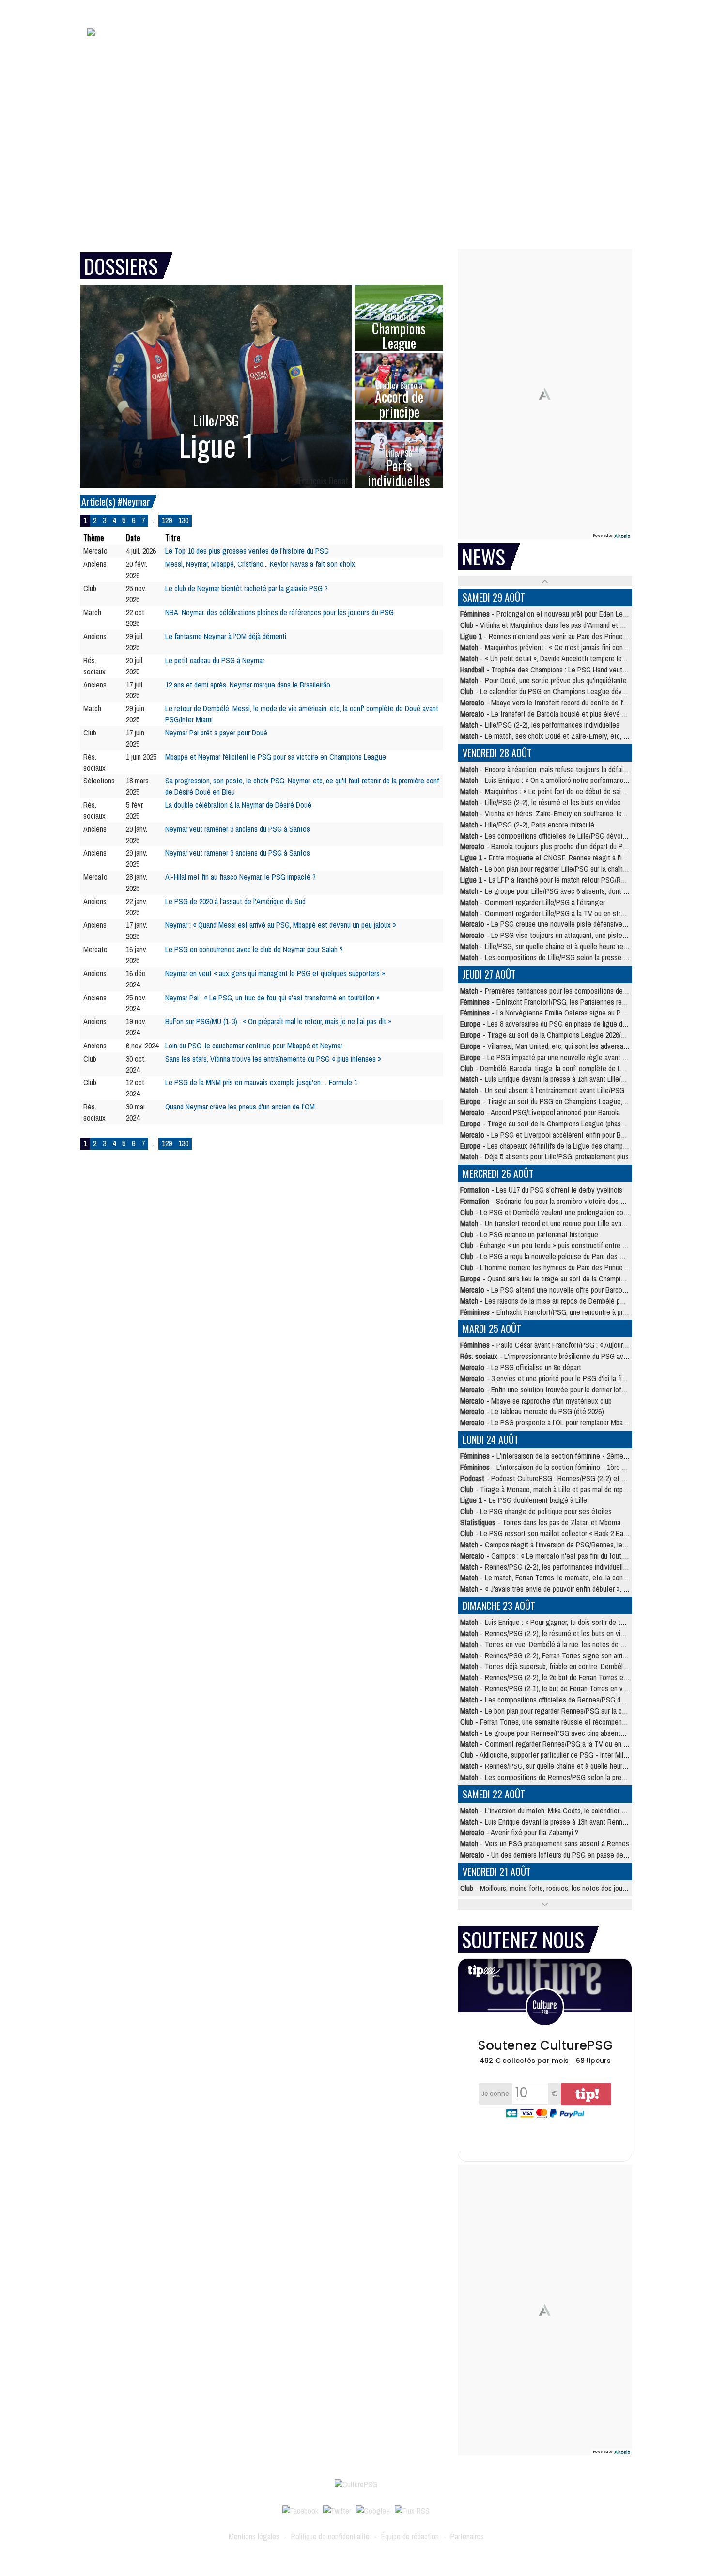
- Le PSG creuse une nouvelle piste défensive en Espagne (560, 924)
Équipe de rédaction (410, 2536)
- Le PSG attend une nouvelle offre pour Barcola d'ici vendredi (564, 1290)
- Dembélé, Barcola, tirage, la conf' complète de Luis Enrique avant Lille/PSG (580, 1068)
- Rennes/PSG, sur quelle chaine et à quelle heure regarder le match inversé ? (584, 1766)
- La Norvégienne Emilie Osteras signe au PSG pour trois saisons (572, 1013)
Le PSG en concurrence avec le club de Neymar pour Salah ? (254, 949)
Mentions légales (254, 2536)
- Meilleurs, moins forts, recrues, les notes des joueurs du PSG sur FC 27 (575, 1888)
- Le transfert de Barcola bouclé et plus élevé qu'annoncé (557, 714)
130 (183, 520)
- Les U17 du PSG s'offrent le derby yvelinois (541, 1190)
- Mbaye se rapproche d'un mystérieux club (536, 1401)
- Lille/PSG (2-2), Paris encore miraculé (527, 825)
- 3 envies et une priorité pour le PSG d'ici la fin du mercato (560, 1378)
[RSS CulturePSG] (412, 2510)
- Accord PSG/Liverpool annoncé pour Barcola (540, 1112)
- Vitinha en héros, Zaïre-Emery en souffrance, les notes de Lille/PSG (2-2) (579, 813)
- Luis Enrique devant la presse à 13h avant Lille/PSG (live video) (565, 1079)
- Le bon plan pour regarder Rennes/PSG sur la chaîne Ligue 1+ (563, 1711)
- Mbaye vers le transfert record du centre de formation (554, 703)
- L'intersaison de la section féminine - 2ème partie (551, 1456)
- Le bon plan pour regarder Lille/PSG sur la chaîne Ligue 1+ (557, 869)
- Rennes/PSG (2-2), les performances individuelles (545, 1567)
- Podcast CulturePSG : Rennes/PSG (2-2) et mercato (553, 1478)
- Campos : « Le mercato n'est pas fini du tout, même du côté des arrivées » (585, 1556)
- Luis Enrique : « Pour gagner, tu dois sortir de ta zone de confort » (569, 1622)
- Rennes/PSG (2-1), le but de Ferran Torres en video (548, 1688)
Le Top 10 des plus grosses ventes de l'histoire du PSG (247, 551)
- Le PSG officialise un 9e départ (521, 1367)
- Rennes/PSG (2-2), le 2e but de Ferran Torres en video (552, 1677)
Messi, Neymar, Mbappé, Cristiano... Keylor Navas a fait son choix (260, 564)
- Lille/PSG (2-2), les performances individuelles (540, 725)
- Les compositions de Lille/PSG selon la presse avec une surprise (567, 957)
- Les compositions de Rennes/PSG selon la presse (546, 1777)
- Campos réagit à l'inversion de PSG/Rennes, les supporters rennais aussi (579, 1545)
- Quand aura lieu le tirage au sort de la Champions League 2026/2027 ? (576, 1279)
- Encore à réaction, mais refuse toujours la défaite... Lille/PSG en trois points (583, 769)
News (345, 47)
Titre (173, 538)
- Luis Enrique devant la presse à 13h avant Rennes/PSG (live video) (570, 1822)
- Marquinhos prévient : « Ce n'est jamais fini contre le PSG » (560, 647)
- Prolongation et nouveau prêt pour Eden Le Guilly (550, 614)
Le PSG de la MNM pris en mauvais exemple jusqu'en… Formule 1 (261, 1082)
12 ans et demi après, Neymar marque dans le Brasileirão (248, 685)
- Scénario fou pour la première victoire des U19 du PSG (558, 1201)
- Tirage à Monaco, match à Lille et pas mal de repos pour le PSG (564, 1489)
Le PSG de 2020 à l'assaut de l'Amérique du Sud (235, 901)
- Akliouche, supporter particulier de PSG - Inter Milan (545, 1755)
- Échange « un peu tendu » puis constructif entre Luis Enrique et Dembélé (577, 1245)
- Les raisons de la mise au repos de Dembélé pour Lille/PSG (559, 1301)
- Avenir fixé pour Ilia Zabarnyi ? (519, 1832)
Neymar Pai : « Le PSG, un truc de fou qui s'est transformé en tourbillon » (272, 998)
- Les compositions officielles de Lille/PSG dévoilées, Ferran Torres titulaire (580, 836)
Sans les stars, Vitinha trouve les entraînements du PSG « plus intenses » (273, 1059)
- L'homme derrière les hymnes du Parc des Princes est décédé (561, 1267)
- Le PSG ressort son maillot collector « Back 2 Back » (548, 1533)
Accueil (265, 47)
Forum (585, 47)
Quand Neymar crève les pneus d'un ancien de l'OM (240, 1107)
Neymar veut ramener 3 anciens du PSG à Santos (238, 829)
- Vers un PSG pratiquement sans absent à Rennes (545, 1843)
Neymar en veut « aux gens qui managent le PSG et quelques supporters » (275, 973)
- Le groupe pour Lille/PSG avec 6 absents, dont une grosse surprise (571, 891)
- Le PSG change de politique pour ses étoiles (536, 1511)
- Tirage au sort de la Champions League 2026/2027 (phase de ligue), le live (582, 1035)
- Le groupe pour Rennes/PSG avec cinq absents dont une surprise (568, 1733)
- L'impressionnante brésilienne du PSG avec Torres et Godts (570, 1356)
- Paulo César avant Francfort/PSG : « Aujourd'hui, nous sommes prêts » (581, 1345)
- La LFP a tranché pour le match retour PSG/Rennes (549, 880)
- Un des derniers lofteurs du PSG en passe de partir (550, 1855)
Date (133, 538)
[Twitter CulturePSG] (337, 2510)
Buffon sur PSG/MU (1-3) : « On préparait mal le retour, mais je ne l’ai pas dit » (278, 1021)
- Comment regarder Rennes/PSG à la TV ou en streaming (557, 1744)
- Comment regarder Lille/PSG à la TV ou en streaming (551, 913)
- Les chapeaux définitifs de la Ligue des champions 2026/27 (560, 1146)
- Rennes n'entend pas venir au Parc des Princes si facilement (563, 636)
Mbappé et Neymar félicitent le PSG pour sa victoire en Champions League (276, 757)
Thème (93, 538)
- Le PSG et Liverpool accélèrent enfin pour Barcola (549, 1135)
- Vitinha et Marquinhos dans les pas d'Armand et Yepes (549, 625)
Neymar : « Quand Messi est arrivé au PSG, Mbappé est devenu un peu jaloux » (281, 925)
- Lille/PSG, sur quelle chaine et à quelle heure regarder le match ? (567, 946)
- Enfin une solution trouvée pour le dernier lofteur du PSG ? (561, 1389)
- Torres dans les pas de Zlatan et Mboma (540, 1522)
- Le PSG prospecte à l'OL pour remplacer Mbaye (545, 1422)
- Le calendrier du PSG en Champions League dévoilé (546, 691)
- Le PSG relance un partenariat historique (529, 1234)
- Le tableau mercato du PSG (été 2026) (532, 1411)
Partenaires (467, 2536)
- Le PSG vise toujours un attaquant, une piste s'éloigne (556, 935)
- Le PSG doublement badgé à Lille (524, 1500)
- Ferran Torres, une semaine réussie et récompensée (547, 1722)
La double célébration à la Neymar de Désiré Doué (238, 805)
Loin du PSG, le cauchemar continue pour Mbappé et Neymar (254, 1046)
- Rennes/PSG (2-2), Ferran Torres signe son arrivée (547, 1655)
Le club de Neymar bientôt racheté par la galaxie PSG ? (247, 588)
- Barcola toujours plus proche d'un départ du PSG (546, 846)
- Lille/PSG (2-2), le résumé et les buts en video (541, 802)
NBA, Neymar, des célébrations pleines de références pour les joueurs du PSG (279, 612)
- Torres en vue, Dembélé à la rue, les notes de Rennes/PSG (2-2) (567, 1644)
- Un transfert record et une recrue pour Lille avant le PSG (555, 1223)
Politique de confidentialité (330, 2536)
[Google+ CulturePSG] (373, 2510)
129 (167, 520)
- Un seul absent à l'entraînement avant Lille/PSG (542, 1090)
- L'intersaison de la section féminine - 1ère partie (549, 1467)
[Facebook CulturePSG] (300, 2510)
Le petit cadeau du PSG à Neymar (215, 660)
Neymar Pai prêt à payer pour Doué (216, 733)
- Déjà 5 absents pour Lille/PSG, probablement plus (544, 1156)
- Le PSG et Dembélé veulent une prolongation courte (548, 1212)
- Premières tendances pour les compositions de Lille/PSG (556, 991)
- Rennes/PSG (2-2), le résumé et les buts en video (546, 1633)
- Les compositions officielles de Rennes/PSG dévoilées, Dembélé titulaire (580, 1700)
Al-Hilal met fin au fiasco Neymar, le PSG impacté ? (240, 877)
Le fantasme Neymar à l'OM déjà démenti (226, 636)
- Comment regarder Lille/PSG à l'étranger (533, 902)
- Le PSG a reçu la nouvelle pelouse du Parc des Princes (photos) (564, 1256)
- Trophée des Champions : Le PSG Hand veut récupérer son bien (569, 670)
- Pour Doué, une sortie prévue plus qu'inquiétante (543, 680)
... (153, 520)
